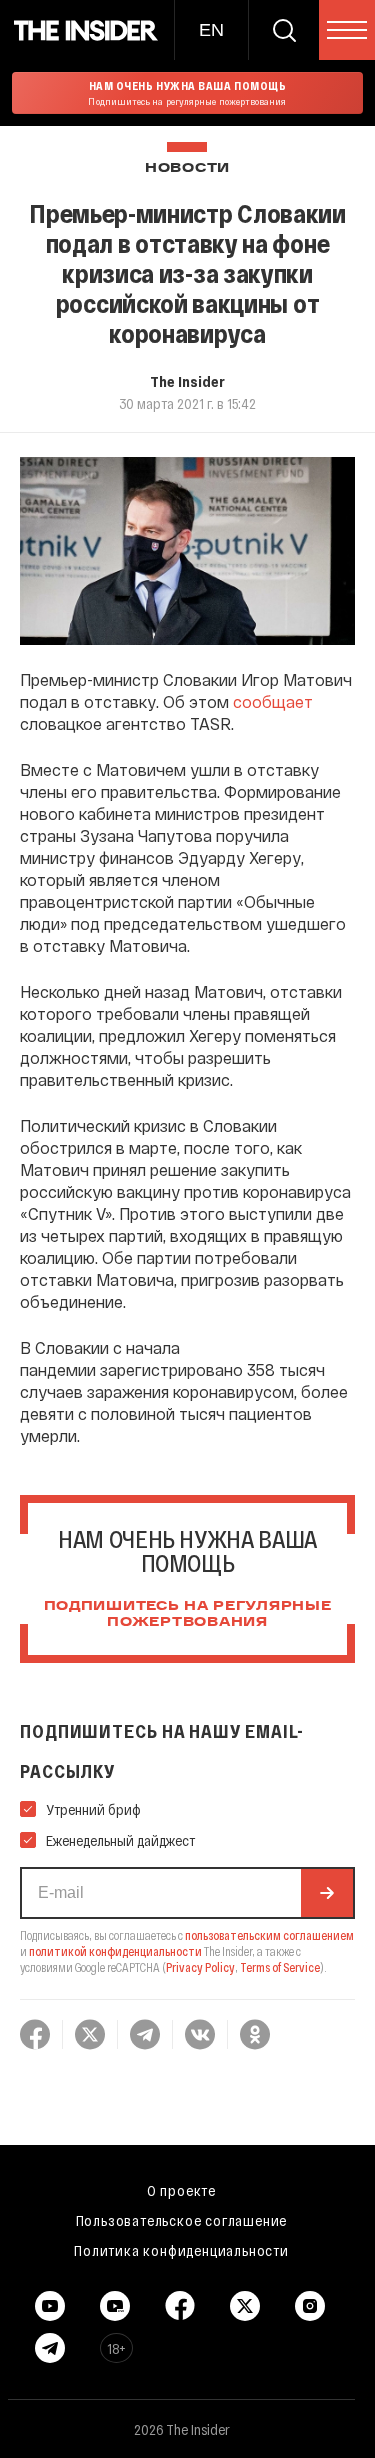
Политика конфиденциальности (181, 2250)
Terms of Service (280, 1967)
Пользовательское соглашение (182, 2220)
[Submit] (327, 1893)
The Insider (187, 381)
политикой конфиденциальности (115, 1951)
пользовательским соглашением (269, 1935)
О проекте (181, 2190)
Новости (187, 168)
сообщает (273, 701)
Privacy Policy (200, 1967)
